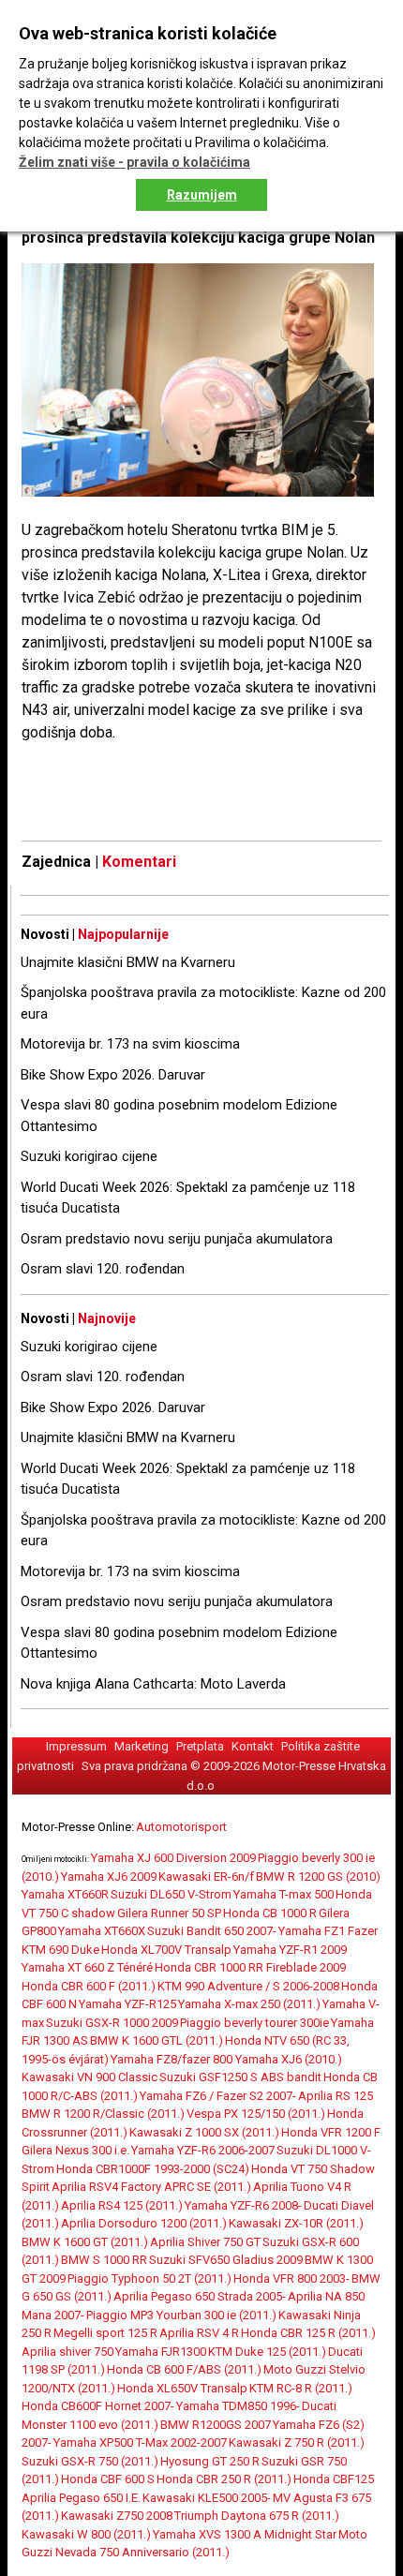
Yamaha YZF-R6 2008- (243, 2205)
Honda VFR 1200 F (331, 2132)
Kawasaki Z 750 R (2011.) (297, 2442)
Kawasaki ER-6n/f (206, 1876)
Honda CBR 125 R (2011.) (308, 2333)
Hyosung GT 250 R (210, 2461)
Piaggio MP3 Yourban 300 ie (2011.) (181, 2315)
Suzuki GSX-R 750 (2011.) (90, 2461)
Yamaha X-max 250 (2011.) (249, 2004)
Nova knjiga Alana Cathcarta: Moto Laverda (153, 1684)
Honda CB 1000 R (270, 1913)
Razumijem (202, 195)
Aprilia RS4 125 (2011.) (122, 2205)
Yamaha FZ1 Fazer (328, 1931)
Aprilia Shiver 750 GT (205, 2242)
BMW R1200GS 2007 (216, 2425)
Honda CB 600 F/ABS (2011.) (184, 2369)
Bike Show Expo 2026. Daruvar (113, 1075)
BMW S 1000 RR (104, 2260)
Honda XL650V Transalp (182, 2388)
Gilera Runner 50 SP (169, 1913)
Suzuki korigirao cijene (89, 1156)
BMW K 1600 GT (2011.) (85, 2242)
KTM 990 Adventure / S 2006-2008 (248, 1986)
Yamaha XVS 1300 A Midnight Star (245, 2534)
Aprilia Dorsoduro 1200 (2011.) (144, 2223)
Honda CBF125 (334, 2479)
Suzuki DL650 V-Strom (171, 1894)
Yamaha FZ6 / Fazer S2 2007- (218, 2096)
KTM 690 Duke (60, 1950)
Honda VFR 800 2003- (291, 2278)
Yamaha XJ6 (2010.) (289, 2059)
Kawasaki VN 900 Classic (90, 2077)
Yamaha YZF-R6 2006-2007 (203, 2150)
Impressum (76, 1746)
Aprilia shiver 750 (67, 2352)
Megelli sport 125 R (105, 2333)
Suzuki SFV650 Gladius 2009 (226, 2260)
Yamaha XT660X (102, 1931)
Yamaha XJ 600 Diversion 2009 (173, 1858)
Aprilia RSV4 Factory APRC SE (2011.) (151, 2187)
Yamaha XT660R (65, 1894)
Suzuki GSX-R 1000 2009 (112, 2023)
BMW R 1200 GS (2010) (318, 1876)
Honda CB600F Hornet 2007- (98, 2406)
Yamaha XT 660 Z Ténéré (87, 1967)
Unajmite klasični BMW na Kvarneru (128, 962)
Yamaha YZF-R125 (127, 2004)
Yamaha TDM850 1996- (238, 2406)
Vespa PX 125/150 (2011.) (256, 2114)
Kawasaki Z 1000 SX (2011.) (204, 2132)
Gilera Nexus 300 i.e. (75, 2150)
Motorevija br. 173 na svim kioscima (130, 1044)
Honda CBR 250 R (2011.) (224, 2479)
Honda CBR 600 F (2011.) (89, 1986)
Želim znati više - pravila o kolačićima (134, 162)
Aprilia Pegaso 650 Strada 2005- (200, 2296)
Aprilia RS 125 (336, 2096)
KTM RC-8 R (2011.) (301, 2388)
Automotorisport (181, 1827)
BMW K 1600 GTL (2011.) (157, 2040)
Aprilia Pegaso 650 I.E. (81, 2498)
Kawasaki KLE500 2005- (207, 2498)
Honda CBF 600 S (108, 2479)
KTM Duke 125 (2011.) (267, 2352)
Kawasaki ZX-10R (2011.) (296, 2223)
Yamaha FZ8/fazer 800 (173, 2059)
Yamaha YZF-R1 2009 (290, 1950)
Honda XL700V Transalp (166, 1950)
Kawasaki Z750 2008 (117, 2516)
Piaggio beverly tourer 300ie (254, 2023)
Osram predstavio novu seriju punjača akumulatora (177, 1239)
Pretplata (200, 1746)
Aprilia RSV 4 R (199, 2333)
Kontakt (253, 1746)
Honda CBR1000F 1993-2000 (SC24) (153, 2169)
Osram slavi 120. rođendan (103, 1269)
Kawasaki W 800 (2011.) (86, 2534)
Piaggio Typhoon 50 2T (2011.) (149, 2278)
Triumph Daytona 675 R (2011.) (257, 2516)
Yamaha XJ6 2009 (109, 1876)
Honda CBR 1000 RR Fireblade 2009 (250, 1967)
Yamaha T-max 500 (284, 1894)
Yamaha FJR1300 (161, 2352)
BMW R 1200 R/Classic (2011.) (103, 2114)
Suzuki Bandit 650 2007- (212, 1931)
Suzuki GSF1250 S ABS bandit (240, 2077)
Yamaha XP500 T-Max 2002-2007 (140, 2442)
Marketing (142, 1746)
